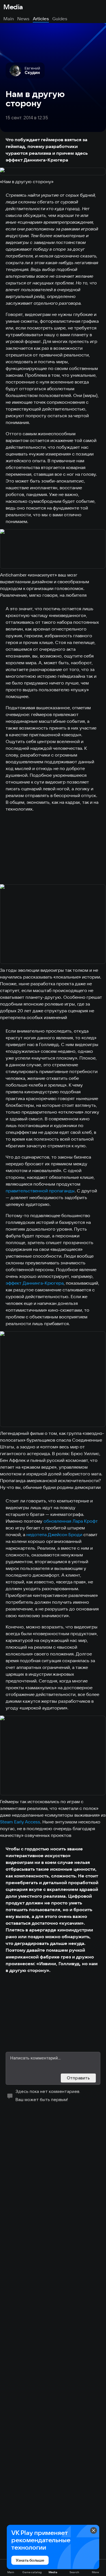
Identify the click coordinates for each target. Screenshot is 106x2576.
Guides (60, 19)
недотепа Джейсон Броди (54, 1534)
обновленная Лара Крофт (71, 1521)
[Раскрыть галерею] (53, 172)
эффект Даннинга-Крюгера (35, 1283)
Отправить (78, 2078)
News (23, 19)
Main (9, 19)
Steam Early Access (20, 1822)
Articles (41, 19)
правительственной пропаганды (40, 1191)
